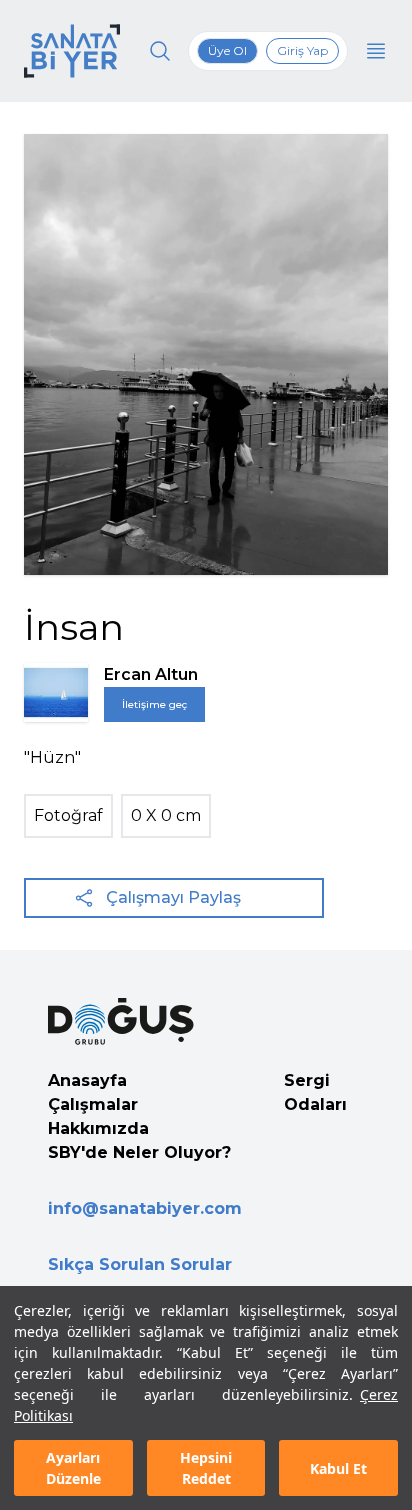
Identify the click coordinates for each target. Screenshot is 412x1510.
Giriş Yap (302, 50)
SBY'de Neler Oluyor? (139, 1152)
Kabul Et (338, 1468)
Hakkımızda (98, 1128)
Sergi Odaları (315, 1092)
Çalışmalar (93, 1104)
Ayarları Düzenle (73, 1468)
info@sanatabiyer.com (145, 1208)
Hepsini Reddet (206, 1468)
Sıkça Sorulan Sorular (140, 1264)
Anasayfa (87, 1080)
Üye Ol (227, 50)
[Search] (160, 51)
